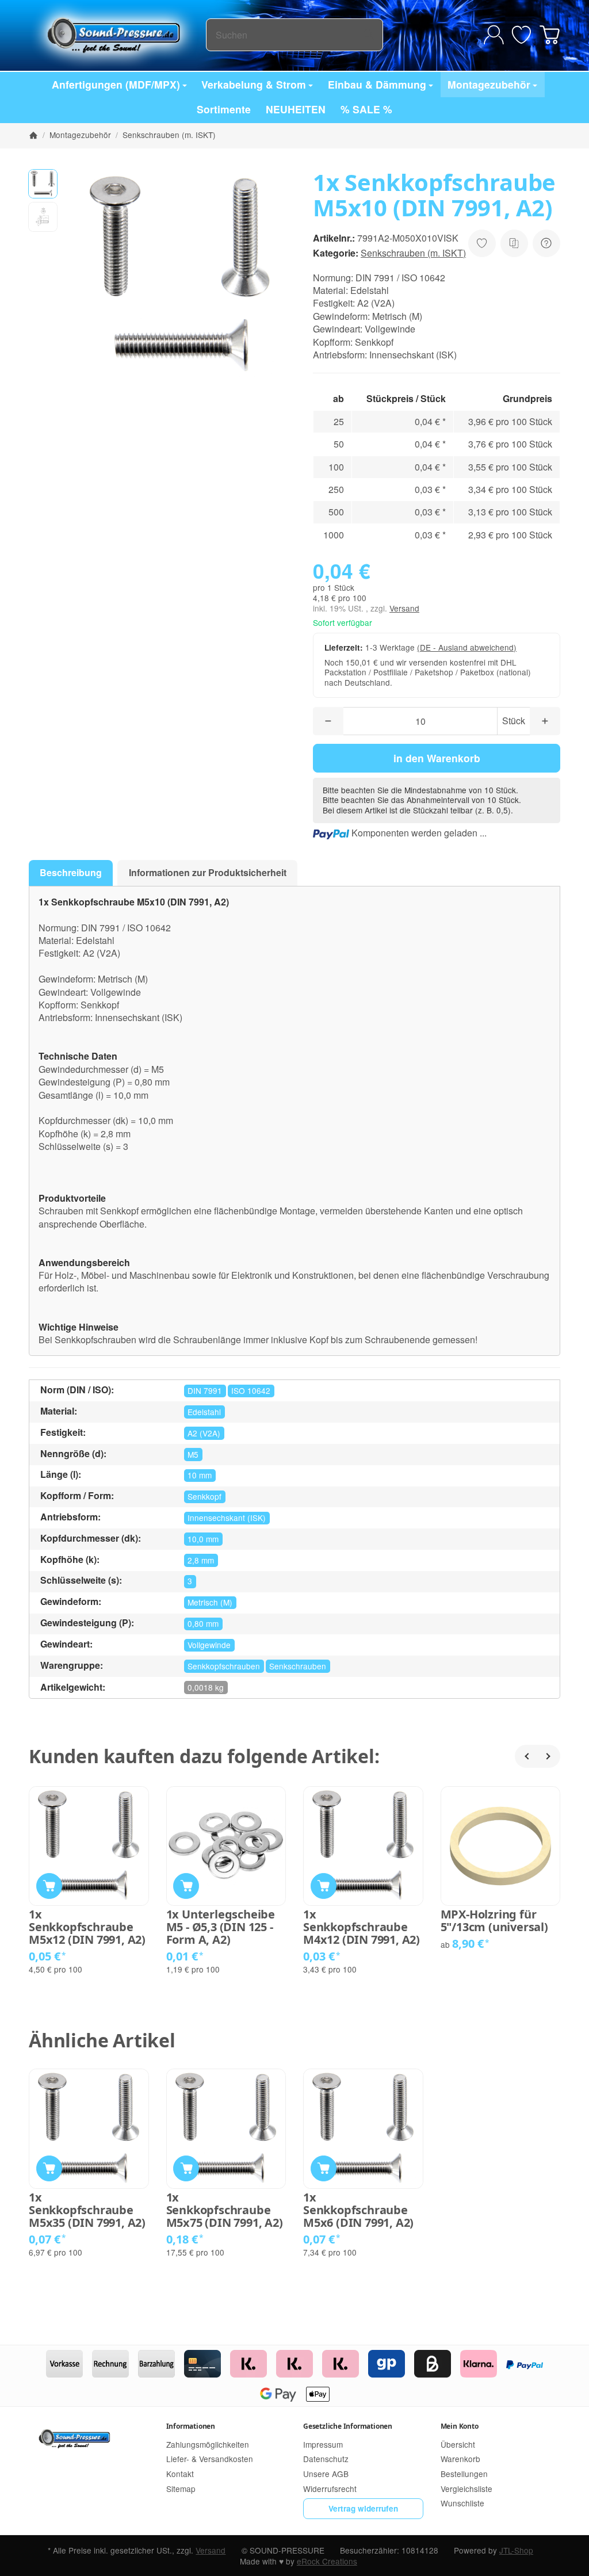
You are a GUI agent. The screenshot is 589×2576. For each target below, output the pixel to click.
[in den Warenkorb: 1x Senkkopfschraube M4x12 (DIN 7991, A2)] (324, 1886)
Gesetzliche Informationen (348, 2426)
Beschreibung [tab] (71, 872)
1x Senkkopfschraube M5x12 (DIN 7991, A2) (87, 1927)
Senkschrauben (298, 1666)
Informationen (191, 2426)
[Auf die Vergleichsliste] (514, 243)
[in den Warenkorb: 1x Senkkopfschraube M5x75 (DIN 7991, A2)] (186, 2168)
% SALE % (366, 109)
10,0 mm (203, 1539)
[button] (43, 184)
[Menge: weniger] (328, 721)
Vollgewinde (209, 1645)
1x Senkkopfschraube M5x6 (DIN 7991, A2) (358, 2210)
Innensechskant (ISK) (227, 1518)
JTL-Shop (516, 2550)
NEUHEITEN (296, 109)
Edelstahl (204, 1412)
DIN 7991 (205, 1390)
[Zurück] (526, 1756)
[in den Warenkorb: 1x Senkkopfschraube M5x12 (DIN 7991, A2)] (49, 1886)
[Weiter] (549, 1756)
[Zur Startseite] (117, 35)
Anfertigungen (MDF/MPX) (116, 84)
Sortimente (224, 109)
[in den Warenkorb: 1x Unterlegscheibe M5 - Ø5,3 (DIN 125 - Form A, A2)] (186, 1886)
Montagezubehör (489, 84)
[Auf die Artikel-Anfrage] (482, 243)
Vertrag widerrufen (363, 2508)
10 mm (200, 1475)
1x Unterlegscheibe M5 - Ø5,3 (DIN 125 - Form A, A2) (221, 1927)
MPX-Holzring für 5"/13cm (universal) (494, 1921)
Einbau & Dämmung (377, 84)
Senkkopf (204, 1496)
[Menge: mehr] (545, 721)
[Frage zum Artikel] (546, 243)
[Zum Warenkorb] (550, 35)
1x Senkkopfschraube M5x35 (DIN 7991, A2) (87, 2210)
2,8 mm (201, 1560)
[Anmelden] (494, 35)
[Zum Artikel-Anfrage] (521, 35)
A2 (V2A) (204, 1433)
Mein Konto (460, 2426)
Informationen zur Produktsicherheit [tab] (208, 872)
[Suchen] (368, 35)
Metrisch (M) (210, 1602)
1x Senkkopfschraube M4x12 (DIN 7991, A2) (362, 1927)
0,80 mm (203, 1623)
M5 (193, 1454)
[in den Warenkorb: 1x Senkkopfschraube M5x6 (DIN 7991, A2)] (324, 2168)
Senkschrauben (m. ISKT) (413, 253)
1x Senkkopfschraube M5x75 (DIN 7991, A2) (225, 2210)
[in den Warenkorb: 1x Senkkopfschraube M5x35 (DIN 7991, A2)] (49, 2168)
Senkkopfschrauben (224, 1666)
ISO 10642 (251, 1390)
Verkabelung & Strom (254, 84)
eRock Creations (327, 2561)
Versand (404, 608)
